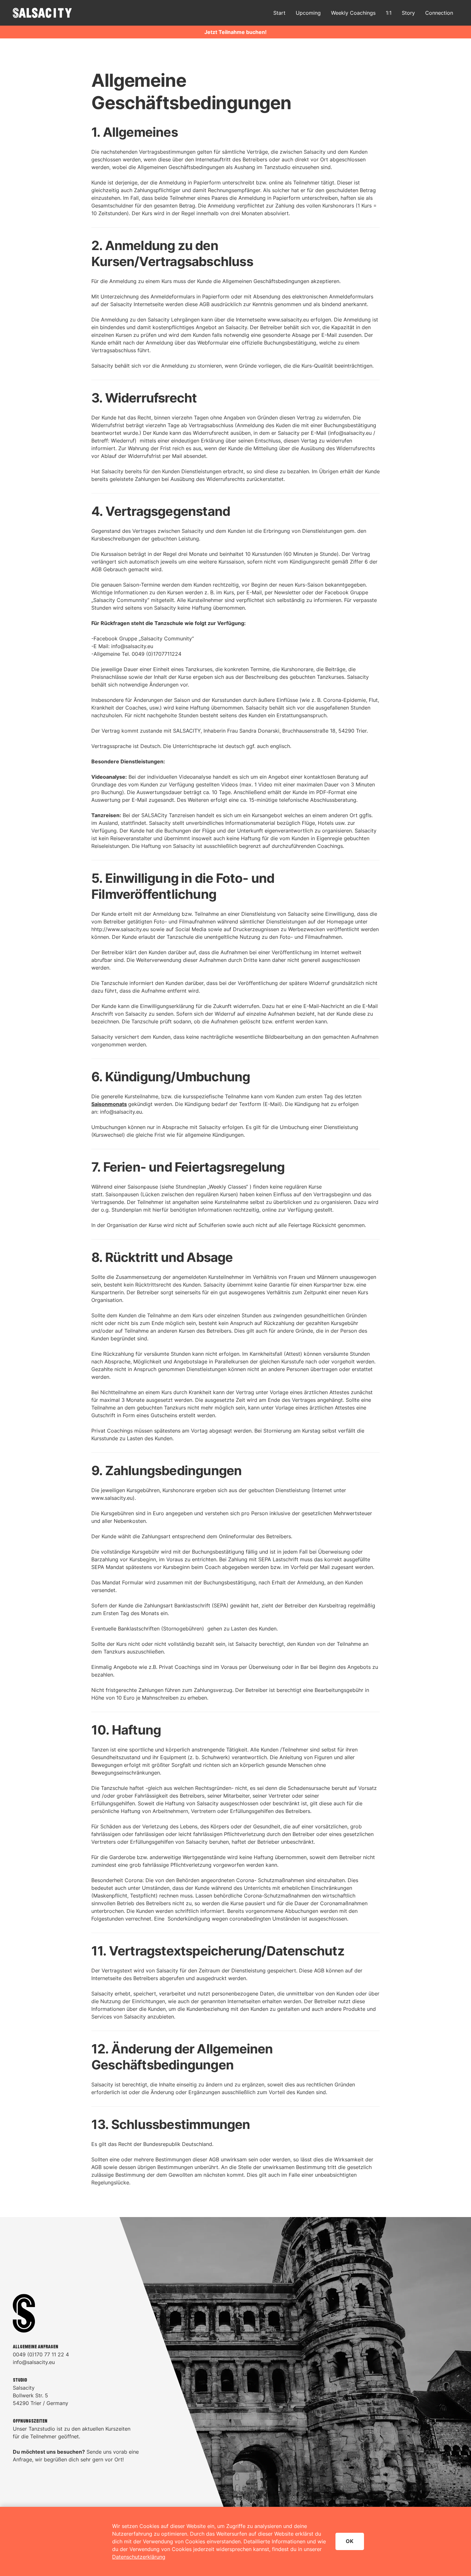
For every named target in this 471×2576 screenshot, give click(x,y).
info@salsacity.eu (351, 433)
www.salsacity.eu (288, 320)
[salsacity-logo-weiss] (42, 13)
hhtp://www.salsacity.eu (120, 929)
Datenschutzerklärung (139, 2557)
